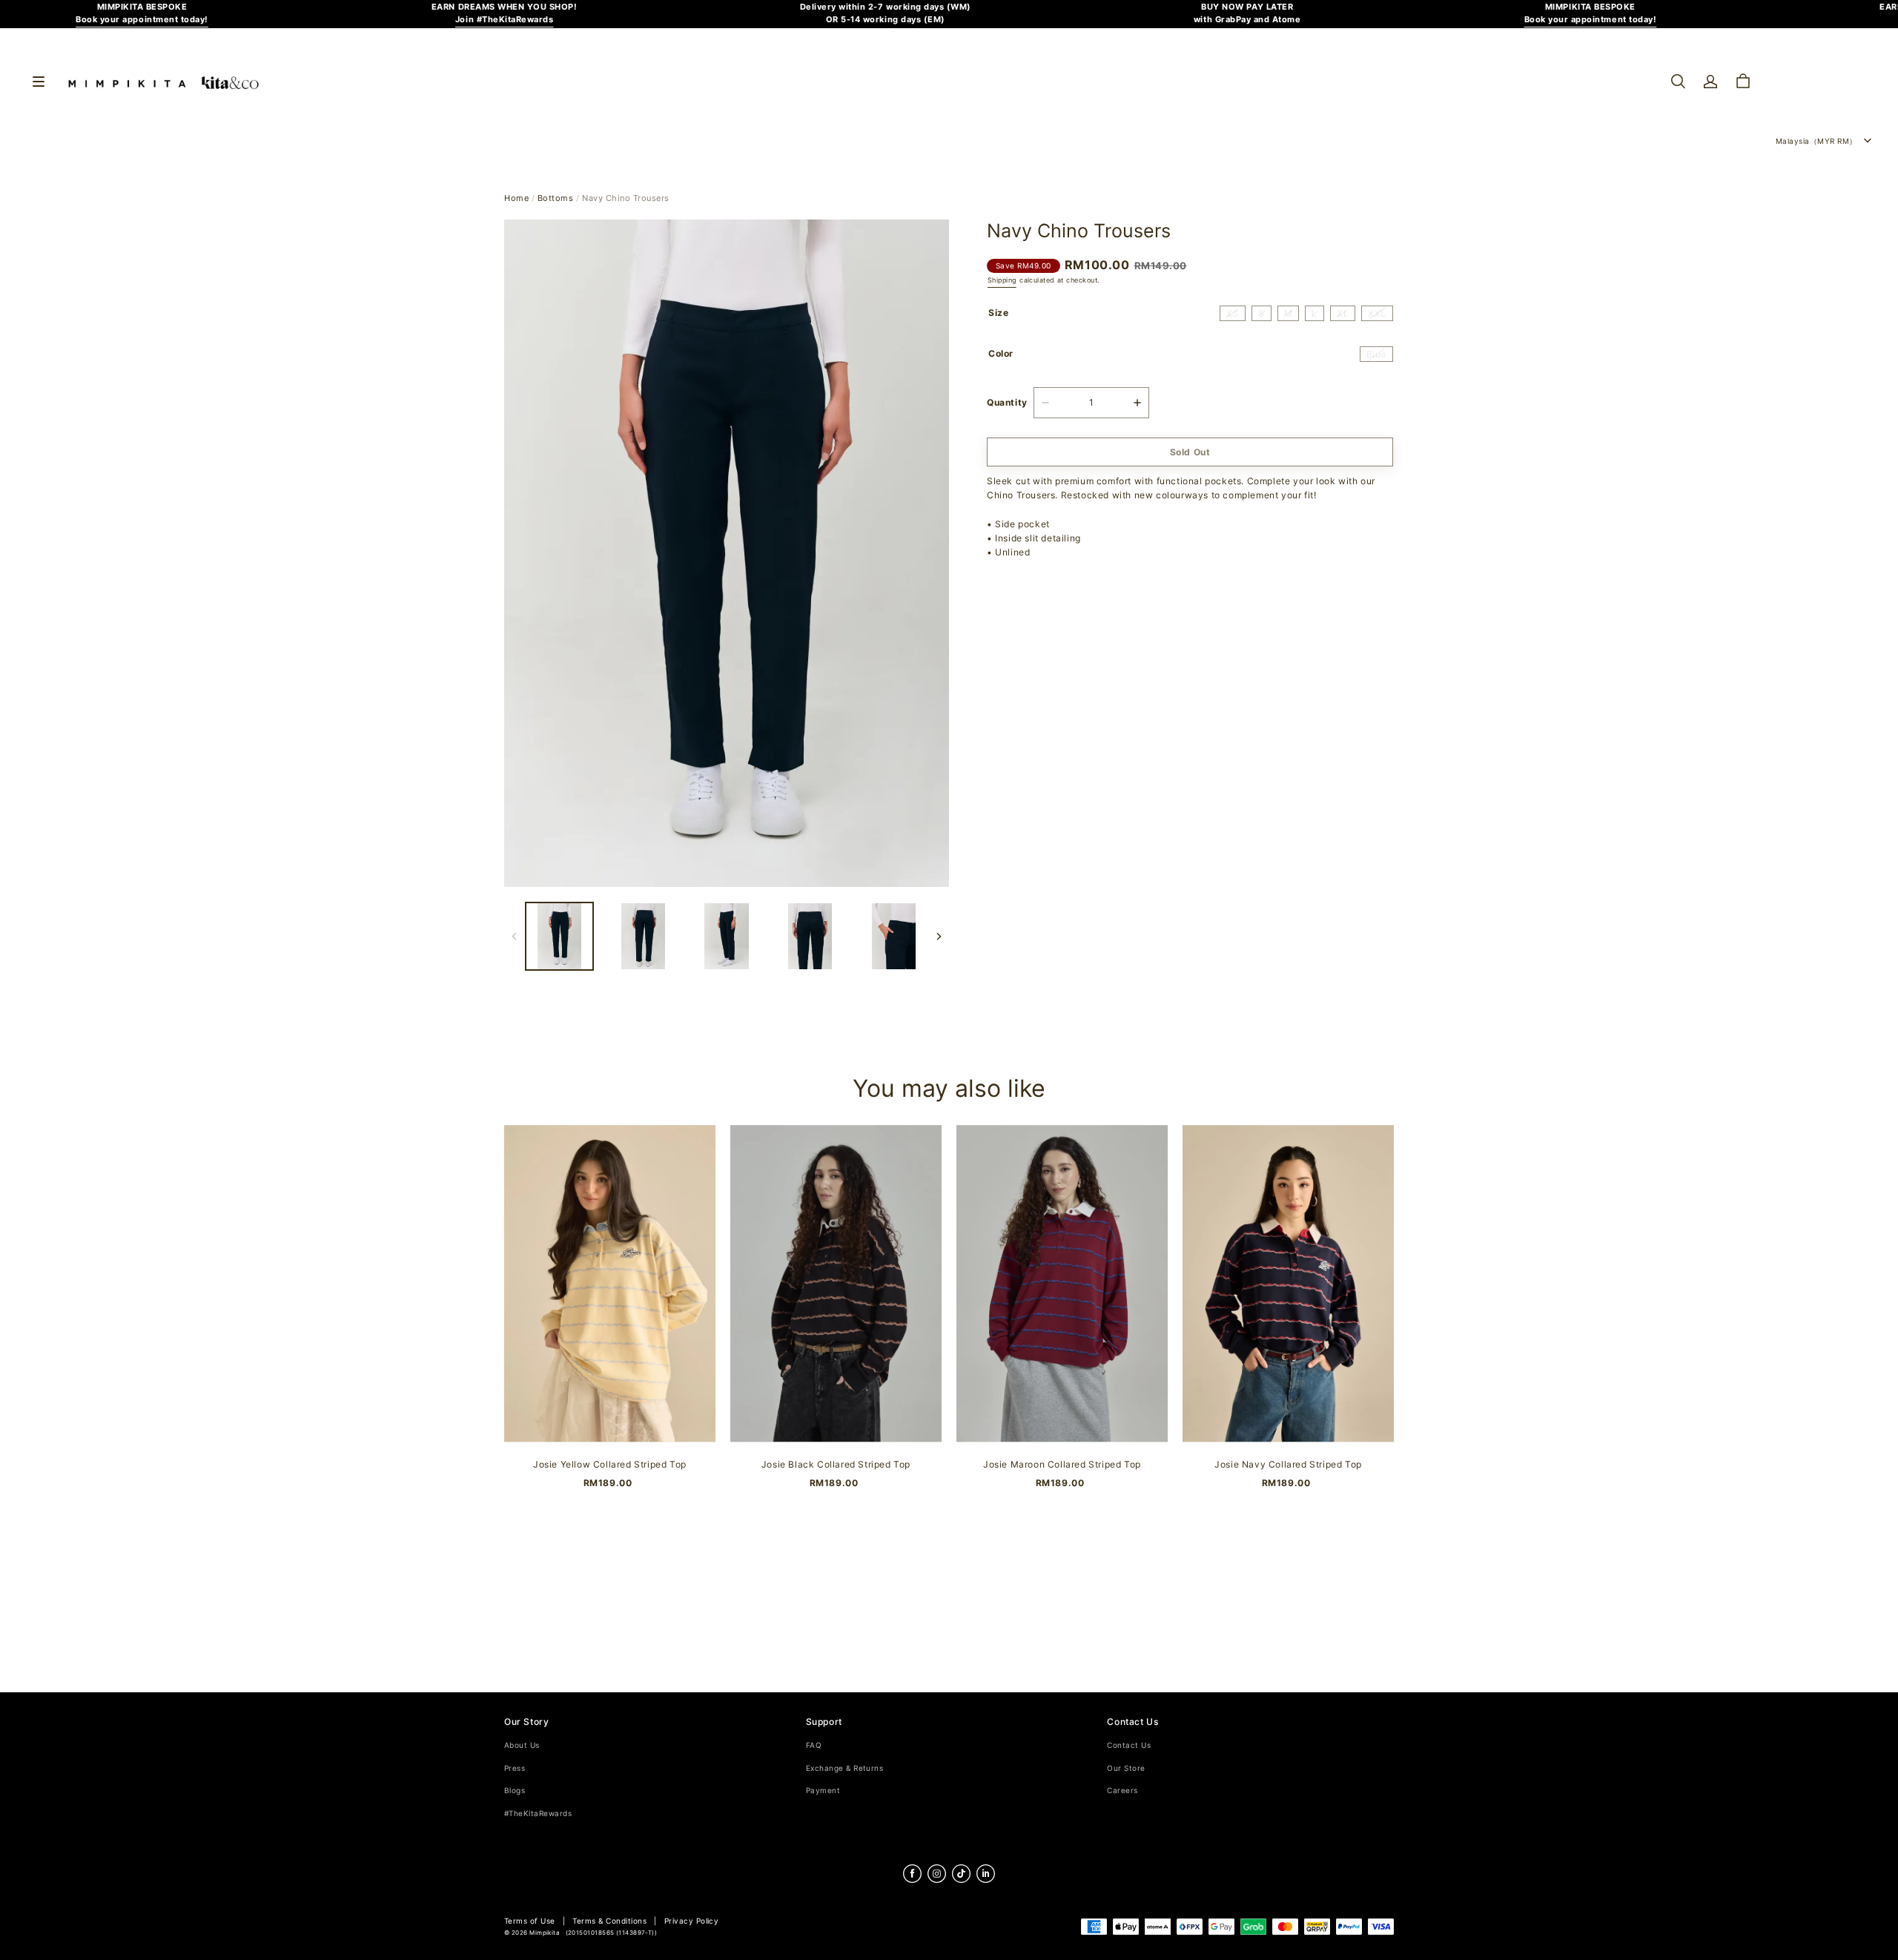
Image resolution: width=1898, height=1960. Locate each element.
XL (1343, 313)
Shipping (1002, 280)
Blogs (515, 1791)
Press (515, 1768)
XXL (1377, 313)
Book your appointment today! (142, 20)
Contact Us (1129, 1745)
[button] (1678, 82)
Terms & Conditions (609, 1921)
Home (516, 198)
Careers (1122, 1791)
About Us (522, 1745)
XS (1233, 313)
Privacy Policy (692, 1921)
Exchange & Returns (845, 1768)
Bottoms (556, 198)
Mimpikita (545, 1933)
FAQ (814, 1745)
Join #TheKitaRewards (505, 20)
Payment (823, 1791)
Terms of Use (530, 1921)
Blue (1376, 354)
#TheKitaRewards (538, 1814)
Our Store (1126, 1768)
